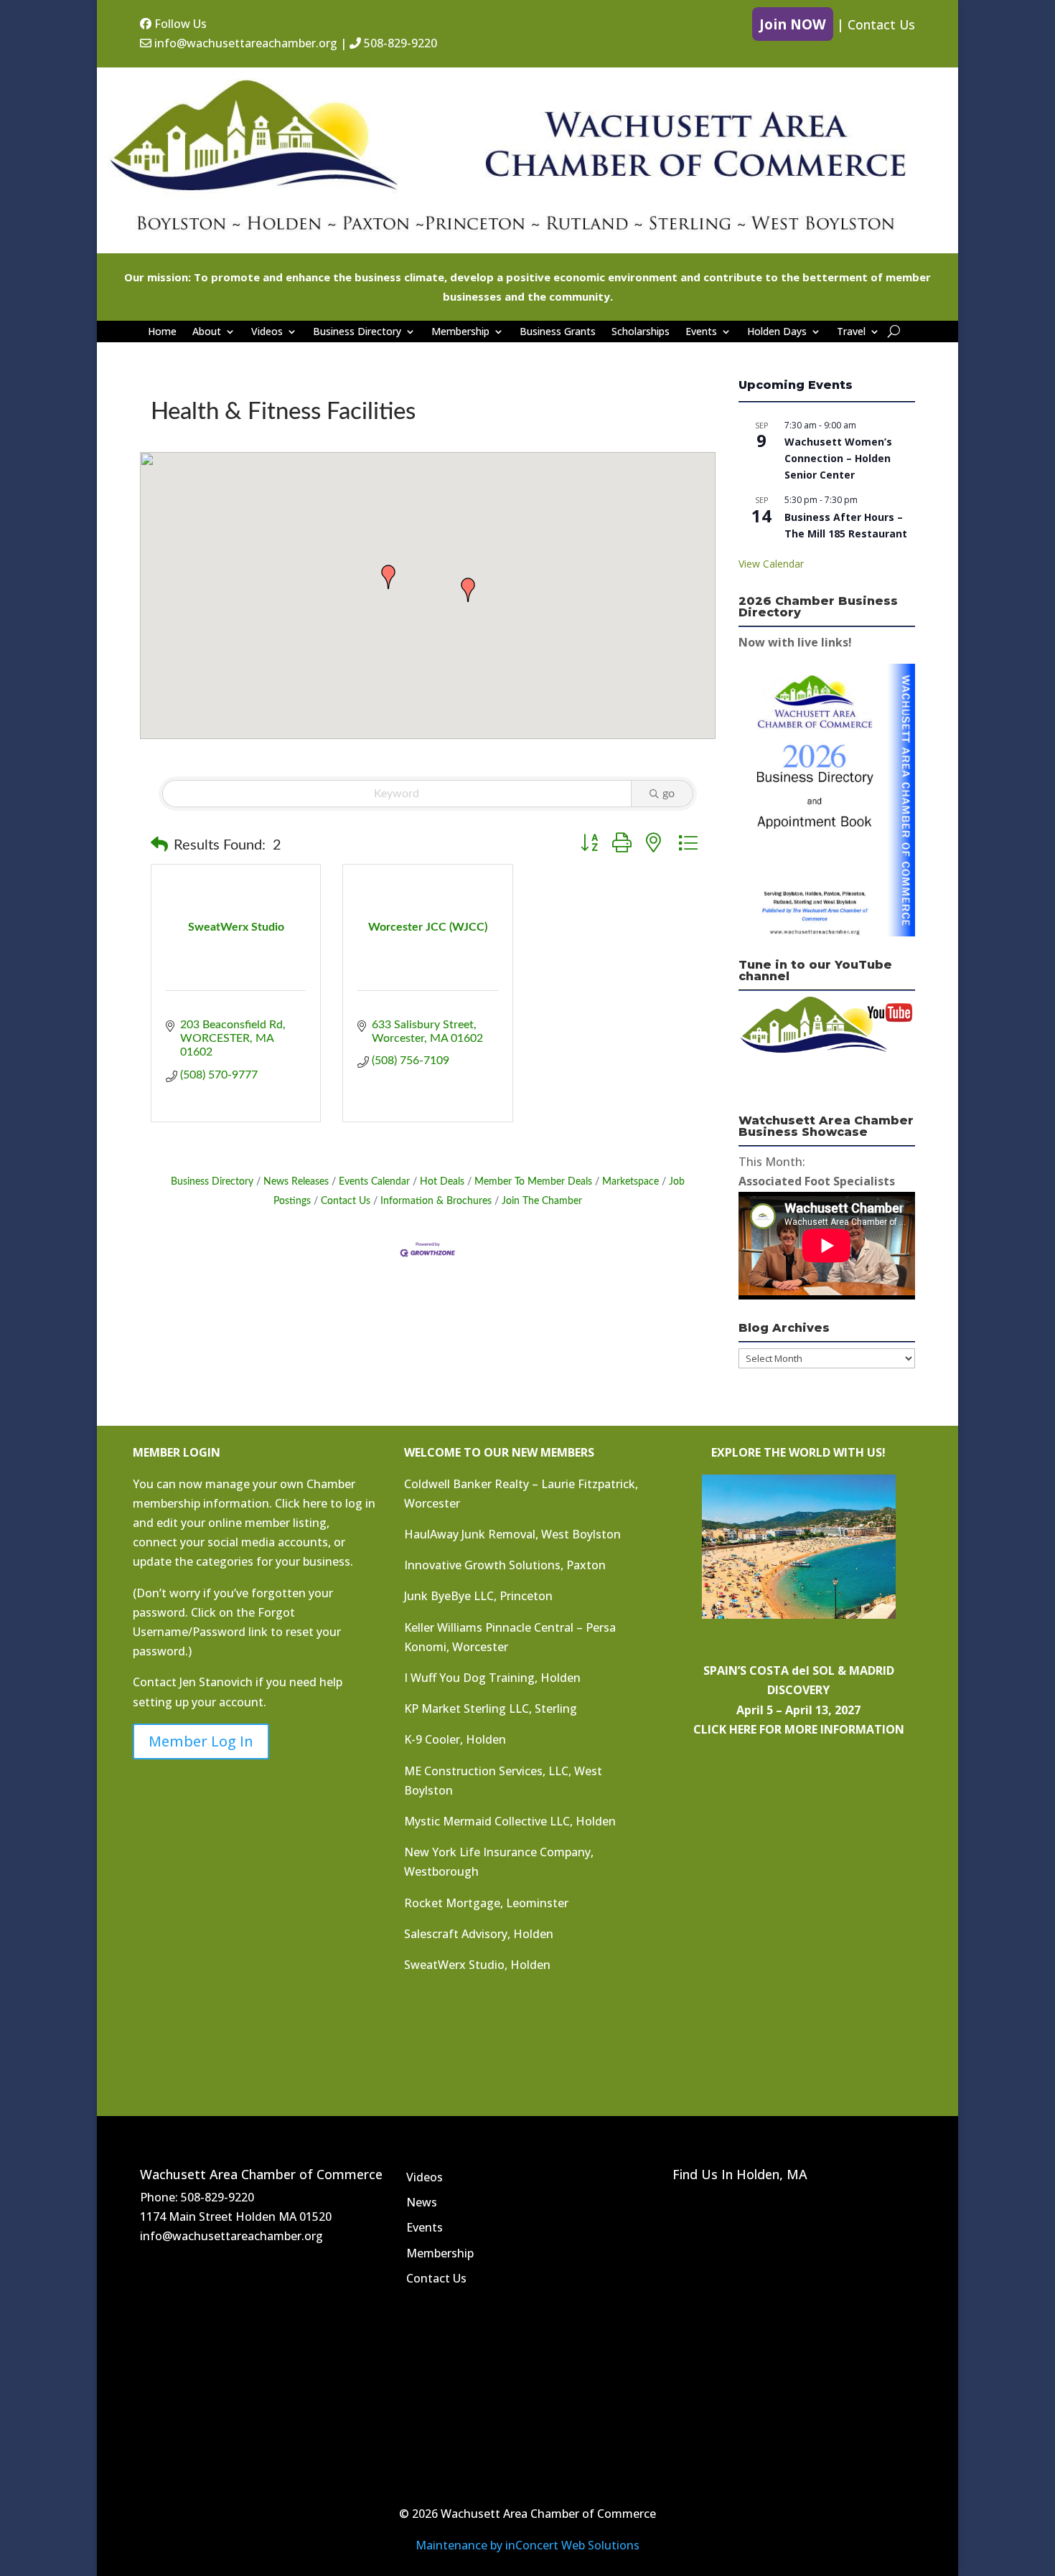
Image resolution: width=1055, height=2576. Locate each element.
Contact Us (881, 24)
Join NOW (793, 24)
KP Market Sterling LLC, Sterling (491, 1708)
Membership (460, 332)
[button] (468, 590)
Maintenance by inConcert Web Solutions (527, 2545)
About (207, 332)
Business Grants (558, 332)
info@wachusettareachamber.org (244, 43)
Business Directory (357, 332)
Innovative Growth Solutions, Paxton (505, 1565)
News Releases (296, 1182)
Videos (267, 332)
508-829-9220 (399, 43)
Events (701, 332)
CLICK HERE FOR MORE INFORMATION (799, 1729)
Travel (851, 332)
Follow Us (179, 24)
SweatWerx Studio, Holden (477, 1965)
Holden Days (777, 332)
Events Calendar (374, 1182)
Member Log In (201, 1741)
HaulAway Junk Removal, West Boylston (512, 1534)
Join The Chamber (542, 1201)
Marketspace (630, 1182)
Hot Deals (442, 1182)
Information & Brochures (436, 1201)
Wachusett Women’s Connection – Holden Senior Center (838, 458)
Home (162, 332)
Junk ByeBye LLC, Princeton (478, 1596)
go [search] (669, 794)
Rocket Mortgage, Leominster (486, 1903)
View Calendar (771, 564)
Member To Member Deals (533, 1182)
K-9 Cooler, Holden (455, 1739)
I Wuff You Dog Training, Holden (492, 1678)
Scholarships (641, 332)
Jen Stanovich (216, 1682)
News (422, 2202)
